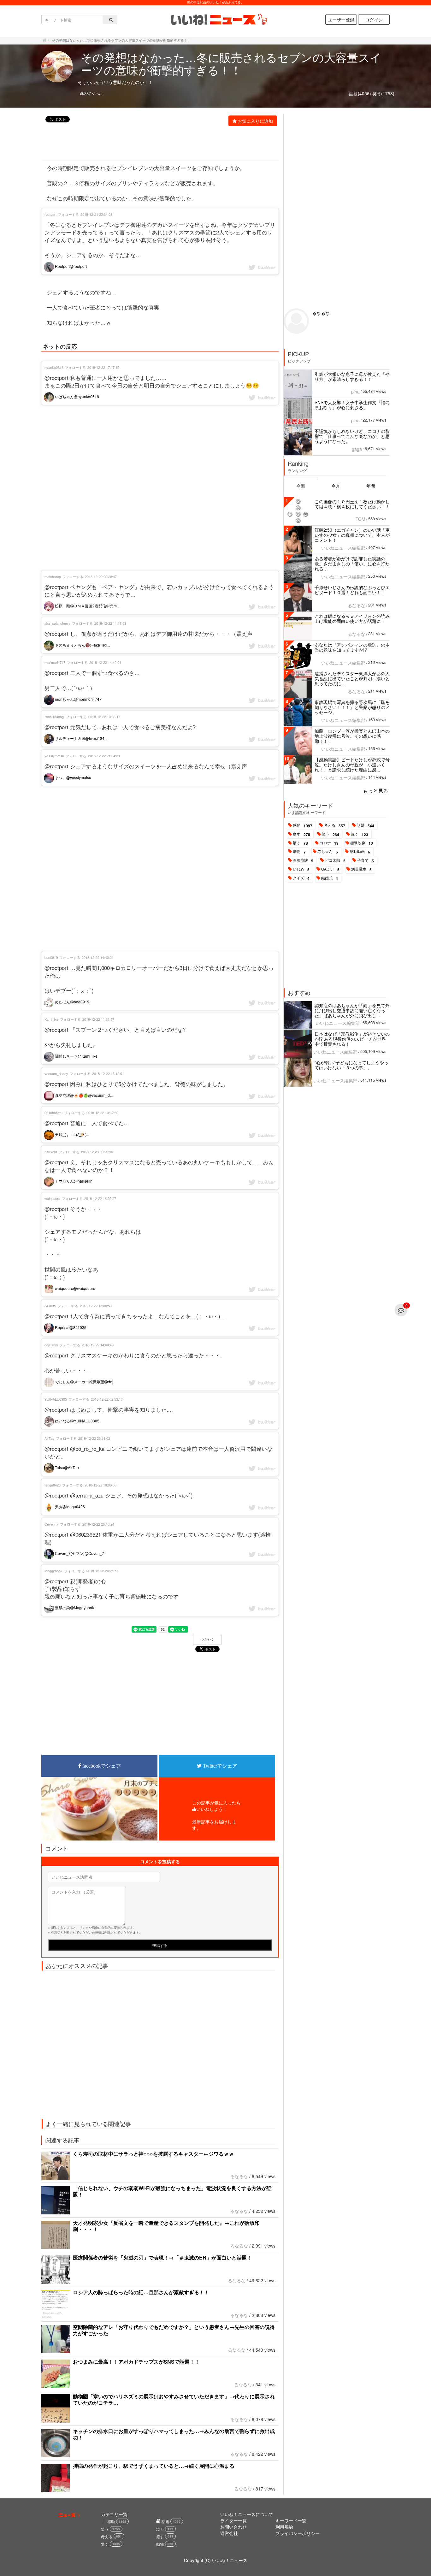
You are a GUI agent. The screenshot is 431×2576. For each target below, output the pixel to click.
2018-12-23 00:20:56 (97, 1152)
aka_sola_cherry (57, 623)
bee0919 (51, 957)
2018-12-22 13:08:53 (96, 1306)
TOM (360, 519)
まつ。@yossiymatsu (73, 777)
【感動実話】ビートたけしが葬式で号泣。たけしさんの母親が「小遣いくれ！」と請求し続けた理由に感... (352, 765)
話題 (366, 825)
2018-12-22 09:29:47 (101, 576)
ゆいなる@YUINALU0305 (77, 1421)
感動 (303, 825)
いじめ (301, 869)
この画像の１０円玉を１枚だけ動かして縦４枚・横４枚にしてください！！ (352, 504)
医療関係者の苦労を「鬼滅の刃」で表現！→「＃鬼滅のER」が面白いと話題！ (162, 2257)
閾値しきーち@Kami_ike (76, 1056)
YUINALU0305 (56, 1399)
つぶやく (207, 1640)
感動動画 (360, 852)
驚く (300, 843)
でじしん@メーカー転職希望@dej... (85, 1382)
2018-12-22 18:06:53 (100, 1485)
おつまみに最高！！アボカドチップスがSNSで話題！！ (136, 2362)
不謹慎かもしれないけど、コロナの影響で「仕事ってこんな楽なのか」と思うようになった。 (352, 436)
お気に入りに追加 (255, 121)
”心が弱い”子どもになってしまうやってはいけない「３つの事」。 (351, 1065)
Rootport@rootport (70, 266)
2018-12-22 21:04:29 (104, 756)
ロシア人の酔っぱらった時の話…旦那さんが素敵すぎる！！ (141, 2292)
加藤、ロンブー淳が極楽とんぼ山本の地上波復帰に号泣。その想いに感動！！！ (352, 736)
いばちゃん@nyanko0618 (77, 396)
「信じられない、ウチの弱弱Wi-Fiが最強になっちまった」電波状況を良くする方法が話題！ (172, 2191)
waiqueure (52, 1198)
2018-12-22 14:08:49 (98, 1345)
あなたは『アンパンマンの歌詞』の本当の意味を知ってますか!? (352, 647)
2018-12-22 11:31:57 (98, 1019)
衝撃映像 (362, 843)
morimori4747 (55, 662)
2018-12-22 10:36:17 (104, 717)
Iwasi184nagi (54, 717)
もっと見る (375, 791)
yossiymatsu (54, 756)
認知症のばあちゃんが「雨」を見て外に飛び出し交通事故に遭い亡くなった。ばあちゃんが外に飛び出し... (352, 1010)
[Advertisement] (156, 144)
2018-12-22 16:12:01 (108, 1073)
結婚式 (330, 878)
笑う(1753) (383, 93)
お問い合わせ (233, 2527)
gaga (357, 449)
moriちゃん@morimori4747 (78, 699)
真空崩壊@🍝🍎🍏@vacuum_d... (83, 1095)
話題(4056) (360, 93)
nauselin (51, 1152)
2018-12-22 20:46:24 (98, 1524)
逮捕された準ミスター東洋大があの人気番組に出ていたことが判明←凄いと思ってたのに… (352, 678)
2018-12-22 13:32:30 (102, 1113)
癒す (301, 834)
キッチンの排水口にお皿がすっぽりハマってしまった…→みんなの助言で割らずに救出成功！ (174, 2434)
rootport (50, 214)
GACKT (330, 869)
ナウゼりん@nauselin (73, 1181)
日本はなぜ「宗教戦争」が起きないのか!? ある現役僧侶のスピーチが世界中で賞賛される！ (352, 1039)
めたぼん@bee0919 (72, 1002)
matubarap (53, 576)
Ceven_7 (51, 1524)
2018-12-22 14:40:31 (98, 957)
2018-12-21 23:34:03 (96, 214)
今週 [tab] (301, 486)
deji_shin (51, 1345)
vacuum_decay (56, 1073)
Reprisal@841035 (70, 1327)
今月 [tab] (336, 486)
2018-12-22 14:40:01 (105, 662)
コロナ (329, 843)
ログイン (374, 20)
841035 (50, 1306)
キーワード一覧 (291, 2520)
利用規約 (284, 2527)
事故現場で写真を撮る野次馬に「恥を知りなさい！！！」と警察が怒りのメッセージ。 (352, 707)
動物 (299, 852)
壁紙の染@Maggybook (74, 1607)
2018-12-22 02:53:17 (107, 1399)
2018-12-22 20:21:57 (102, 1571)
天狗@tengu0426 (69, 1507)
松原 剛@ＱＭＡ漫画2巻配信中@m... (87, 606)
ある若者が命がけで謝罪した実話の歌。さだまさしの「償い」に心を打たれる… (352, 564)
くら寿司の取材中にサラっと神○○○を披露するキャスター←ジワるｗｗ (153, 2154)
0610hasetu (53, 1113)
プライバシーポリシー (298, 2533)
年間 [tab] (371, 486)
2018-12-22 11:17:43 (110, 623)
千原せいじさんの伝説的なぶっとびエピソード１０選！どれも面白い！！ (352, 590)
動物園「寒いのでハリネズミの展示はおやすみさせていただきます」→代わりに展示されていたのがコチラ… (174, 2399)
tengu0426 (53, 1485)
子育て (366, 860)
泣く (360, 834)
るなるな (239, 2176)
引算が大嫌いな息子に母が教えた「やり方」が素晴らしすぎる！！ (352, 376)
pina (355, 392)
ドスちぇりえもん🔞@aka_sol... (82, 645)
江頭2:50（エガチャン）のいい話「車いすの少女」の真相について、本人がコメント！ (352, 535)
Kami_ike (51, 1019)
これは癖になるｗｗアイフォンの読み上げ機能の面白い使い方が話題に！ (352, 618)
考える (335, 825)
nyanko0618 (54, 367)
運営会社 (229, 2533)
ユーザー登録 (341, 20)
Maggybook (53, 1571)
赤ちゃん (328, 852)
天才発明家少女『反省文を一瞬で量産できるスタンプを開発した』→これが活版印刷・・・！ (166, 2226)
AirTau (49, 1438)
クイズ (301, 878)
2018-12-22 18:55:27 (100, 1198)
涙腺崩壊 (303, 860)
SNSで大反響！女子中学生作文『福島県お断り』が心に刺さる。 (352, 405)
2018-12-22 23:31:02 (94, 1438)
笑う (331, 834)
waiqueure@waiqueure (75, 1288)
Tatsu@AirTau (66, 1467)
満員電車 (361, 869)
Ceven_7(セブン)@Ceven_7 (79, 1553)
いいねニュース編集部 (343, 548)
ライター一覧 (233, 2520)
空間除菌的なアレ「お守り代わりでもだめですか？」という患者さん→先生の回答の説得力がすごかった (174, 2330)
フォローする (68, 214)
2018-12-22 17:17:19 (103, 367)
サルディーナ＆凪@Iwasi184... (81, 738)
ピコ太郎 (335, 860)
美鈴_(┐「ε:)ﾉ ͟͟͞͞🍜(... (71, 1134)
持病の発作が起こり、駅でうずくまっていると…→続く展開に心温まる (154, 2466)
